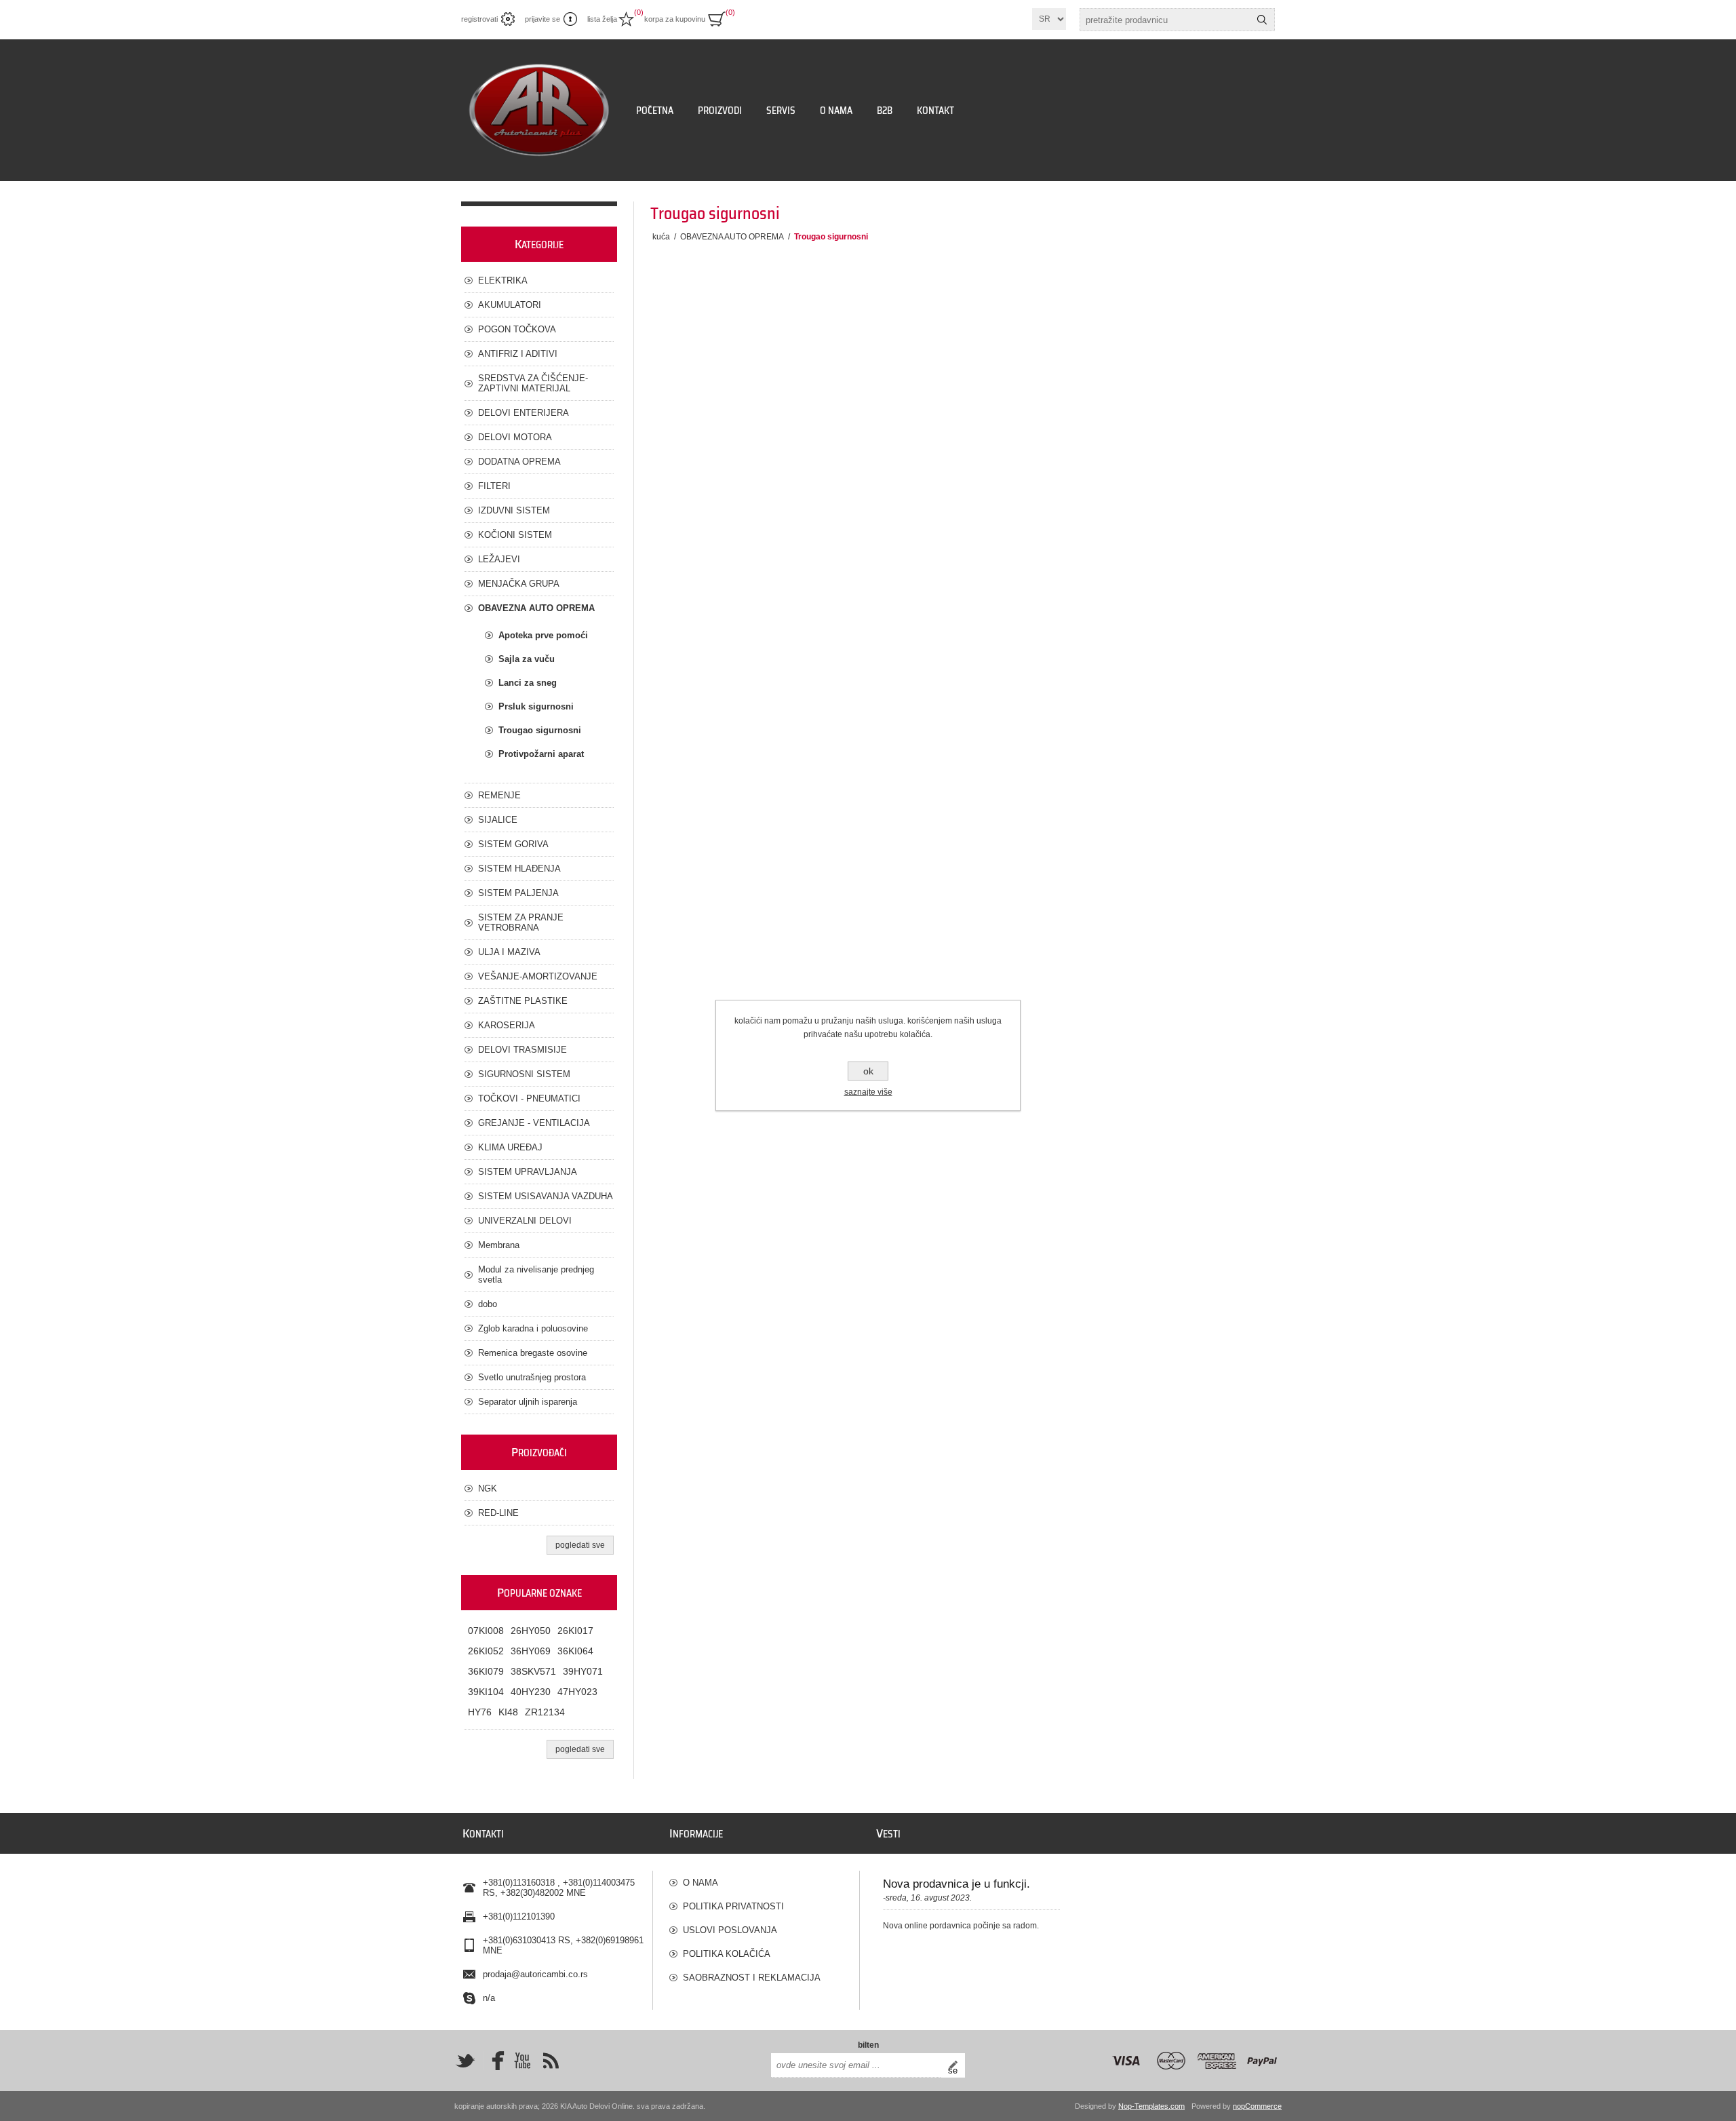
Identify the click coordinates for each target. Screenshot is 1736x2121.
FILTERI (494, 486)
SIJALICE (498, 820)
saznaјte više (868, 1092)
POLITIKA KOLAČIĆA (727, 1954)
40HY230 (531, 1692)
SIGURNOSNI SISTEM (524, 1074)
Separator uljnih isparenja (528, 1402)
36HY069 (531, 1651)
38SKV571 (533, 1671)
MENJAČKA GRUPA (519, 584)
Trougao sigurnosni (540, 730)
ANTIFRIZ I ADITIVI (518, 354)
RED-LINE (498, 1513)
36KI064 (575, 1651)
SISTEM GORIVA (513, 844)
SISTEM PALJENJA (518, 893)
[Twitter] (465, 2061)
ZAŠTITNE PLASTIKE (523, 1001)
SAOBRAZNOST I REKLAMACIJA (752, 1978)
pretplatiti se (956, 2065)
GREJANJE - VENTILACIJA (534, 1123)
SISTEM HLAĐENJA (519, 869)
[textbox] (1165, 20)
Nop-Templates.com (1151, 2106)
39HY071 (583, 1671)
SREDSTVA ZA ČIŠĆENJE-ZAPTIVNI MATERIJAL (533, 383)
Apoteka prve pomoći (543, 635)
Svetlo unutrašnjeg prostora (532, 1377)
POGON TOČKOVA (517, 329)
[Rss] (551, 2061)
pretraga (1262, 20)
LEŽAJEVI (499, 559)
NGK (488, 1488)
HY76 (480, 1712)
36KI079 (486, 1671)
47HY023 (577, 1692)
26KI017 (575, 1631)
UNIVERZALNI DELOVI (525, 1221)
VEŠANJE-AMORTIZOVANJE (538, 976)
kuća (661, 237)
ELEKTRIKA (503, 280)
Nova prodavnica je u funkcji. (956, 1884)
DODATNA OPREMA (519, 462)
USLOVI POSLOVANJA (730, 1930)
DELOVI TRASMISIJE (522, 1050)
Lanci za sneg (528, 683)
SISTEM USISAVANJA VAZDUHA (546, 1196)
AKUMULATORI (510, 305)
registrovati (479, 19)
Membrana (499, 1245)
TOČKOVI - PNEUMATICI (529, 1098)
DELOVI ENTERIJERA (524, 413)
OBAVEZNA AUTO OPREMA (536, 608)
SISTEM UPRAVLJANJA (528, 1172)
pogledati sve (580, 1545)
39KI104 (486, 1692)
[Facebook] (494, 2061)
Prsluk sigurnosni (536, 706)
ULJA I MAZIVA (509, 952)
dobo (488, 1304)
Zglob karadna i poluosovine (533, 1328)
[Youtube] (522, 2061)
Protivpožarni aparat (541, 754)
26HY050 (531, 1631)
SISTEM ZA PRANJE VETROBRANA (521, 922)
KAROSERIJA (507, 1025)
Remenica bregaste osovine (533, 1353)
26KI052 (486, 1651)
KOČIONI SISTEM (515, 535)
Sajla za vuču (527, 659)
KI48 (508, 1712)
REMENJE (499, 795)
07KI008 (486, 1631)
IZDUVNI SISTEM (514, 510)
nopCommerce (1257, 2106)
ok (868, 1071)
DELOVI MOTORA (515, 437)
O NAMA (701, 1883)
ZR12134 (545, 1712)
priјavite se (542, 19)
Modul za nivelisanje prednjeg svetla (536, 1274)
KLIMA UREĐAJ (510, 1147)
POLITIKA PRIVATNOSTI (733, 1906)
